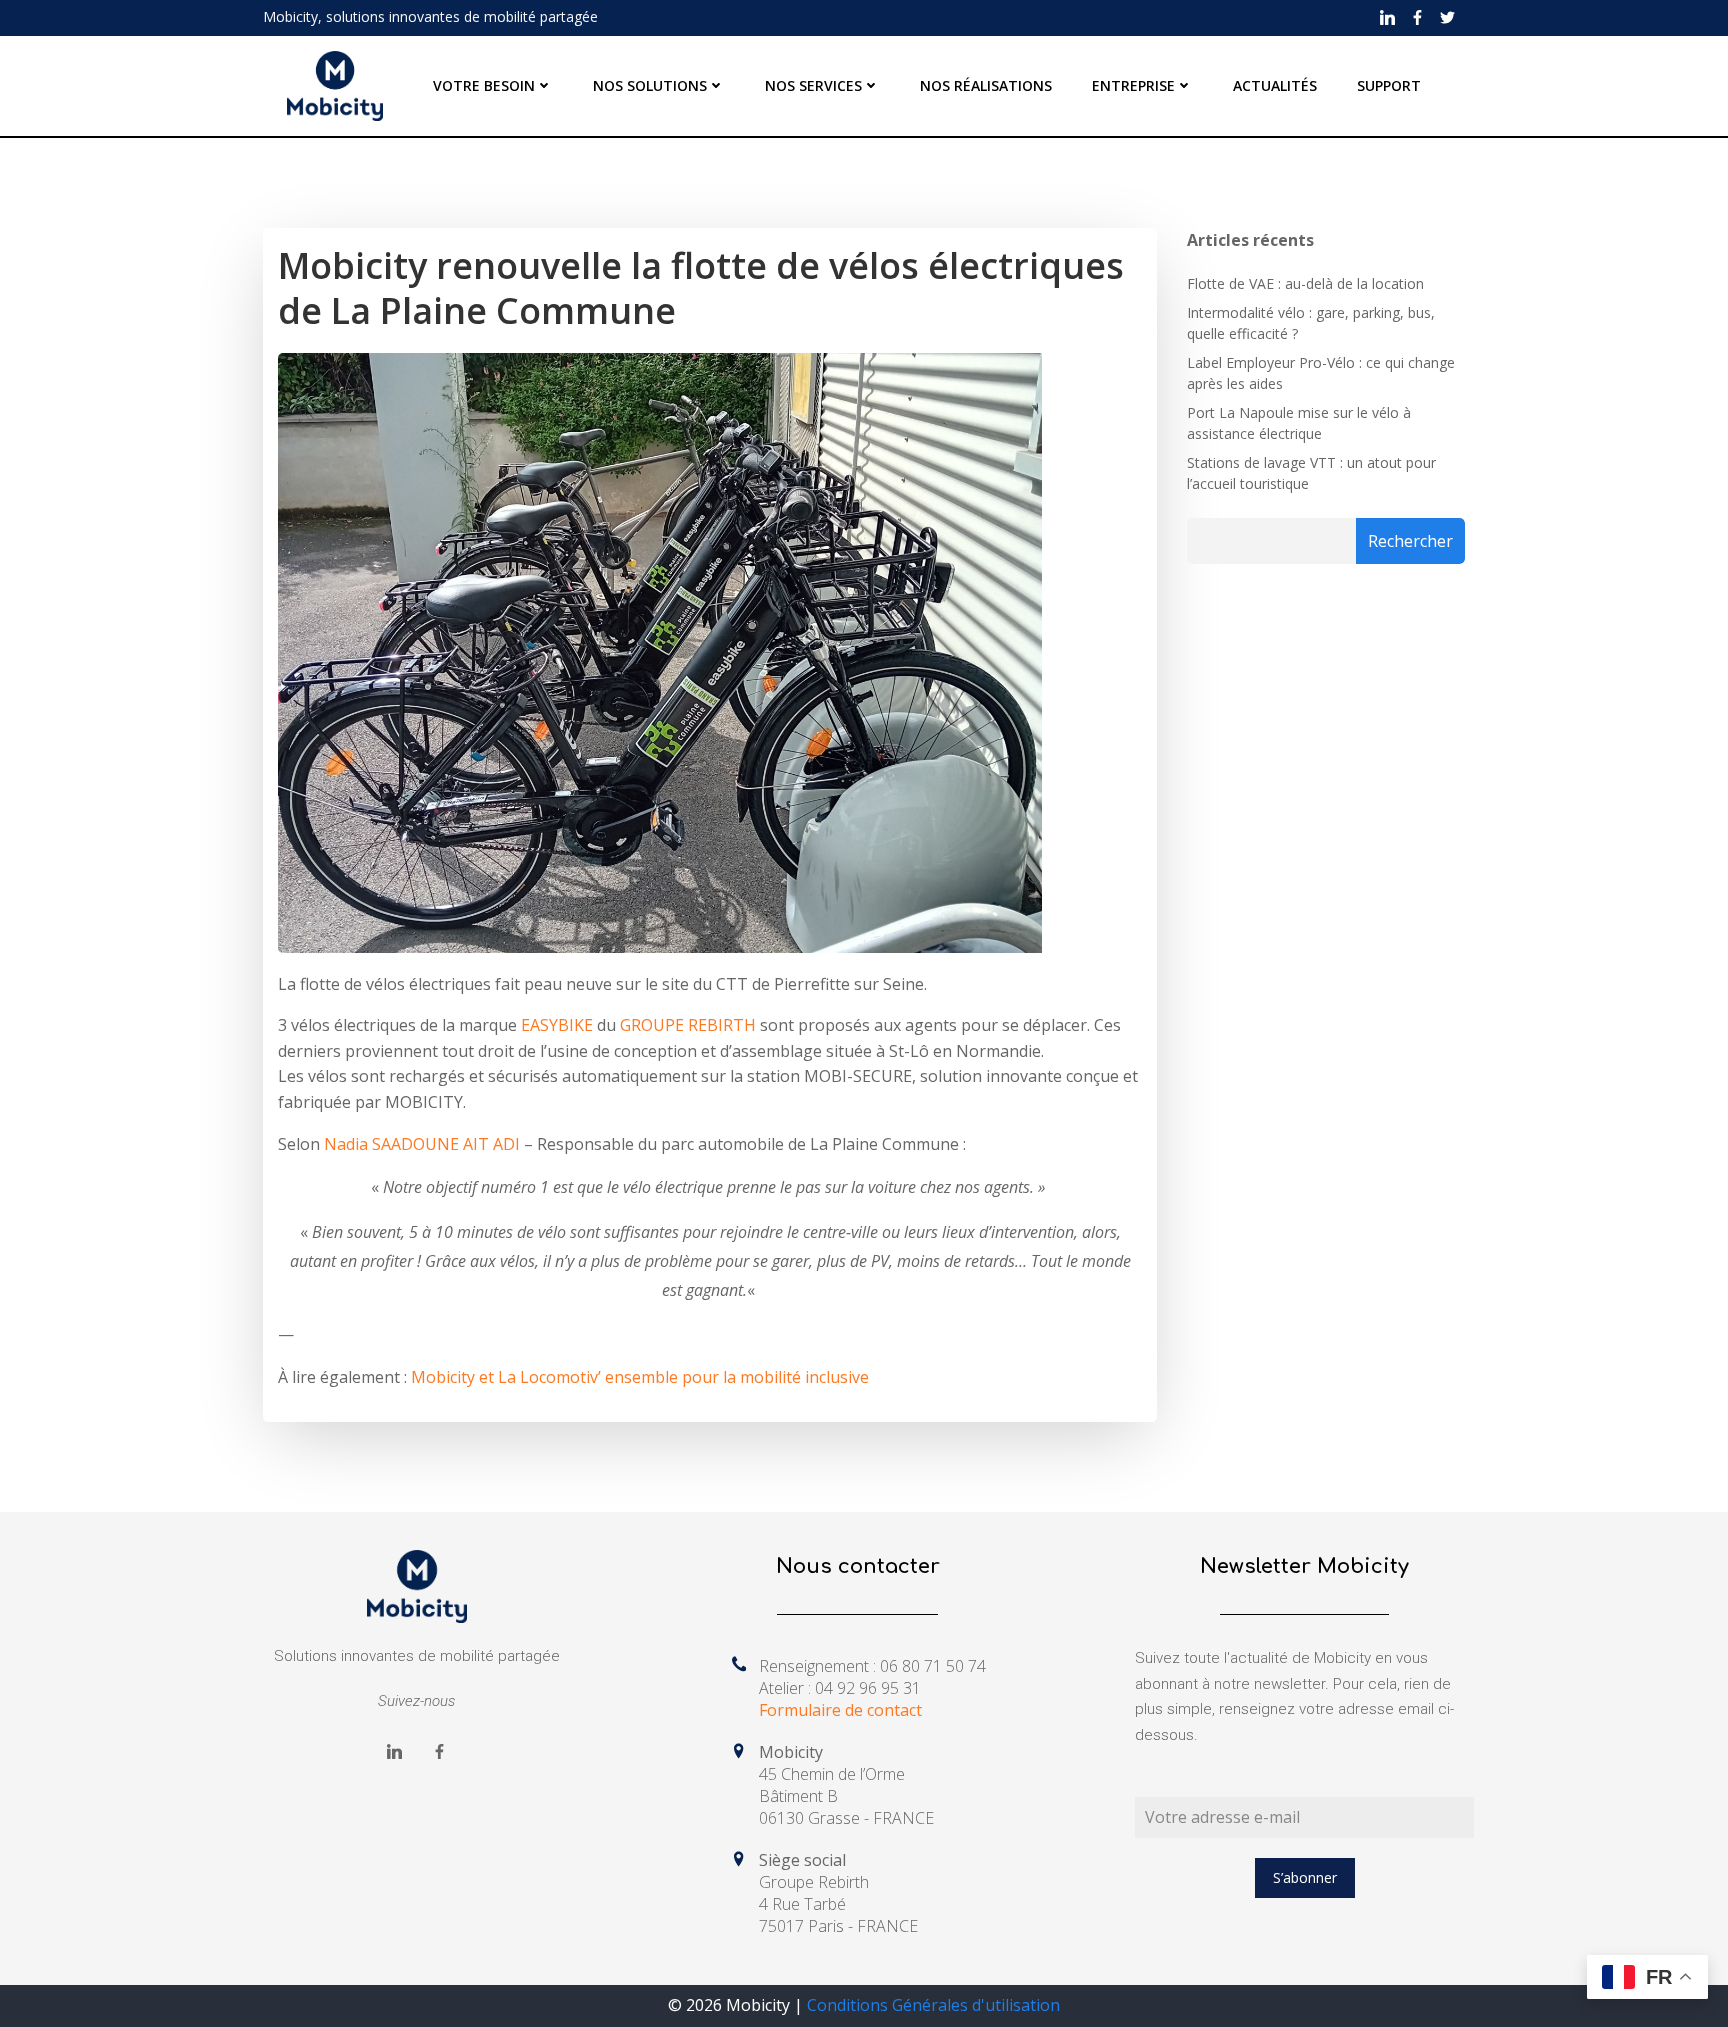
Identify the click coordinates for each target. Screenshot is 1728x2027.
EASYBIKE (557, 1025)
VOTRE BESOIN (484, 85)
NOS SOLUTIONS (650, 85)
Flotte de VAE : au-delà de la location (1305, 283)
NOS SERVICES (813, 85)
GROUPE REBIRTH (688, 1025)
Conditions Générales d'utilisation (933, 2005)
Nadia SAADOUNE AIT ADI (422, 1144)
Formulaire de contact (840, 1710)
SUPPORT (1389, 85)
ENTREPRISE (1133, 85)
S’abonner (1305, 1877)
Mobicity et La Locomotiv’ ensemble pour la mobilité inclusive (640, 1377)
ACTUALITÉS (1275, 85)
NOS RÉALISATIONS (986, 85)
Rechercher (1410, 541)
